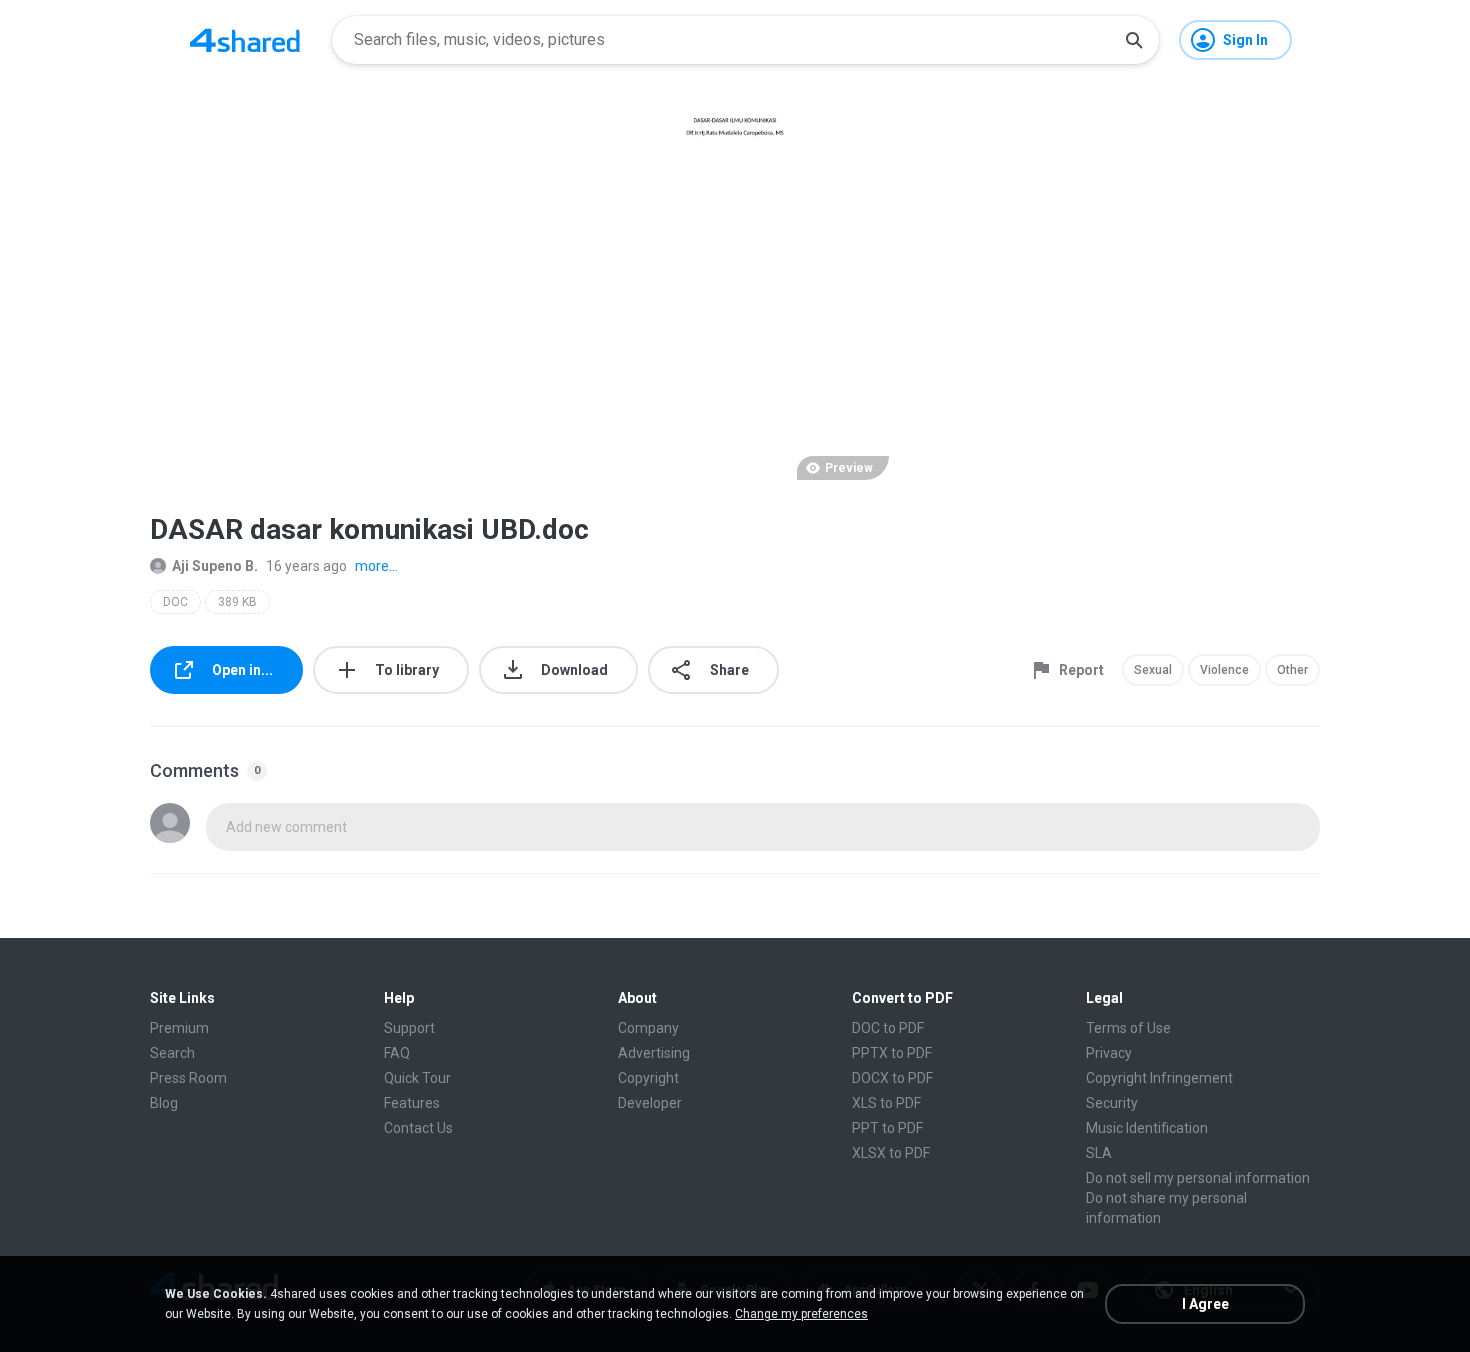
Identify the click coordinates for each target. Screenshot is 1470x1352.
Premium (179, 1028)
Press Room (188, 1078)
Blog (164, 1103)
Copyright (648, 1078)
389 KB (237, 602)
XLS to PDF (886, 1103)
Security (1112, 1103)
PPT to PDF (887, 1128)
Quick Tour (417, 1078)
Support (409, 1028)
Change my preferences (801, 1314)
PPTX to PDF (892, 1053)
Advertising (654, 1053)
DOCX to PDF (892, 1078)
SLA (1099, 1153)
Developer (650, 1103)
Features (412, 1103)
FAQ (397, 1053)
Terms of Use (1128, 1028)
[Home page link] (245, 40)
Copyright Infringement (1159, 1078)
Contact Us (418, 1128)
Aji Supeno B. (215, 566)
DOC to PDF (888, 1028)
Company (648, 1028)
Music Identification (1147, 1128)
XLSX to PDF (891, 1153)
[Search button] (1134, 40)
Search (172, 1053)
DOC (175, 602)
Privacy (1109, 1053)
